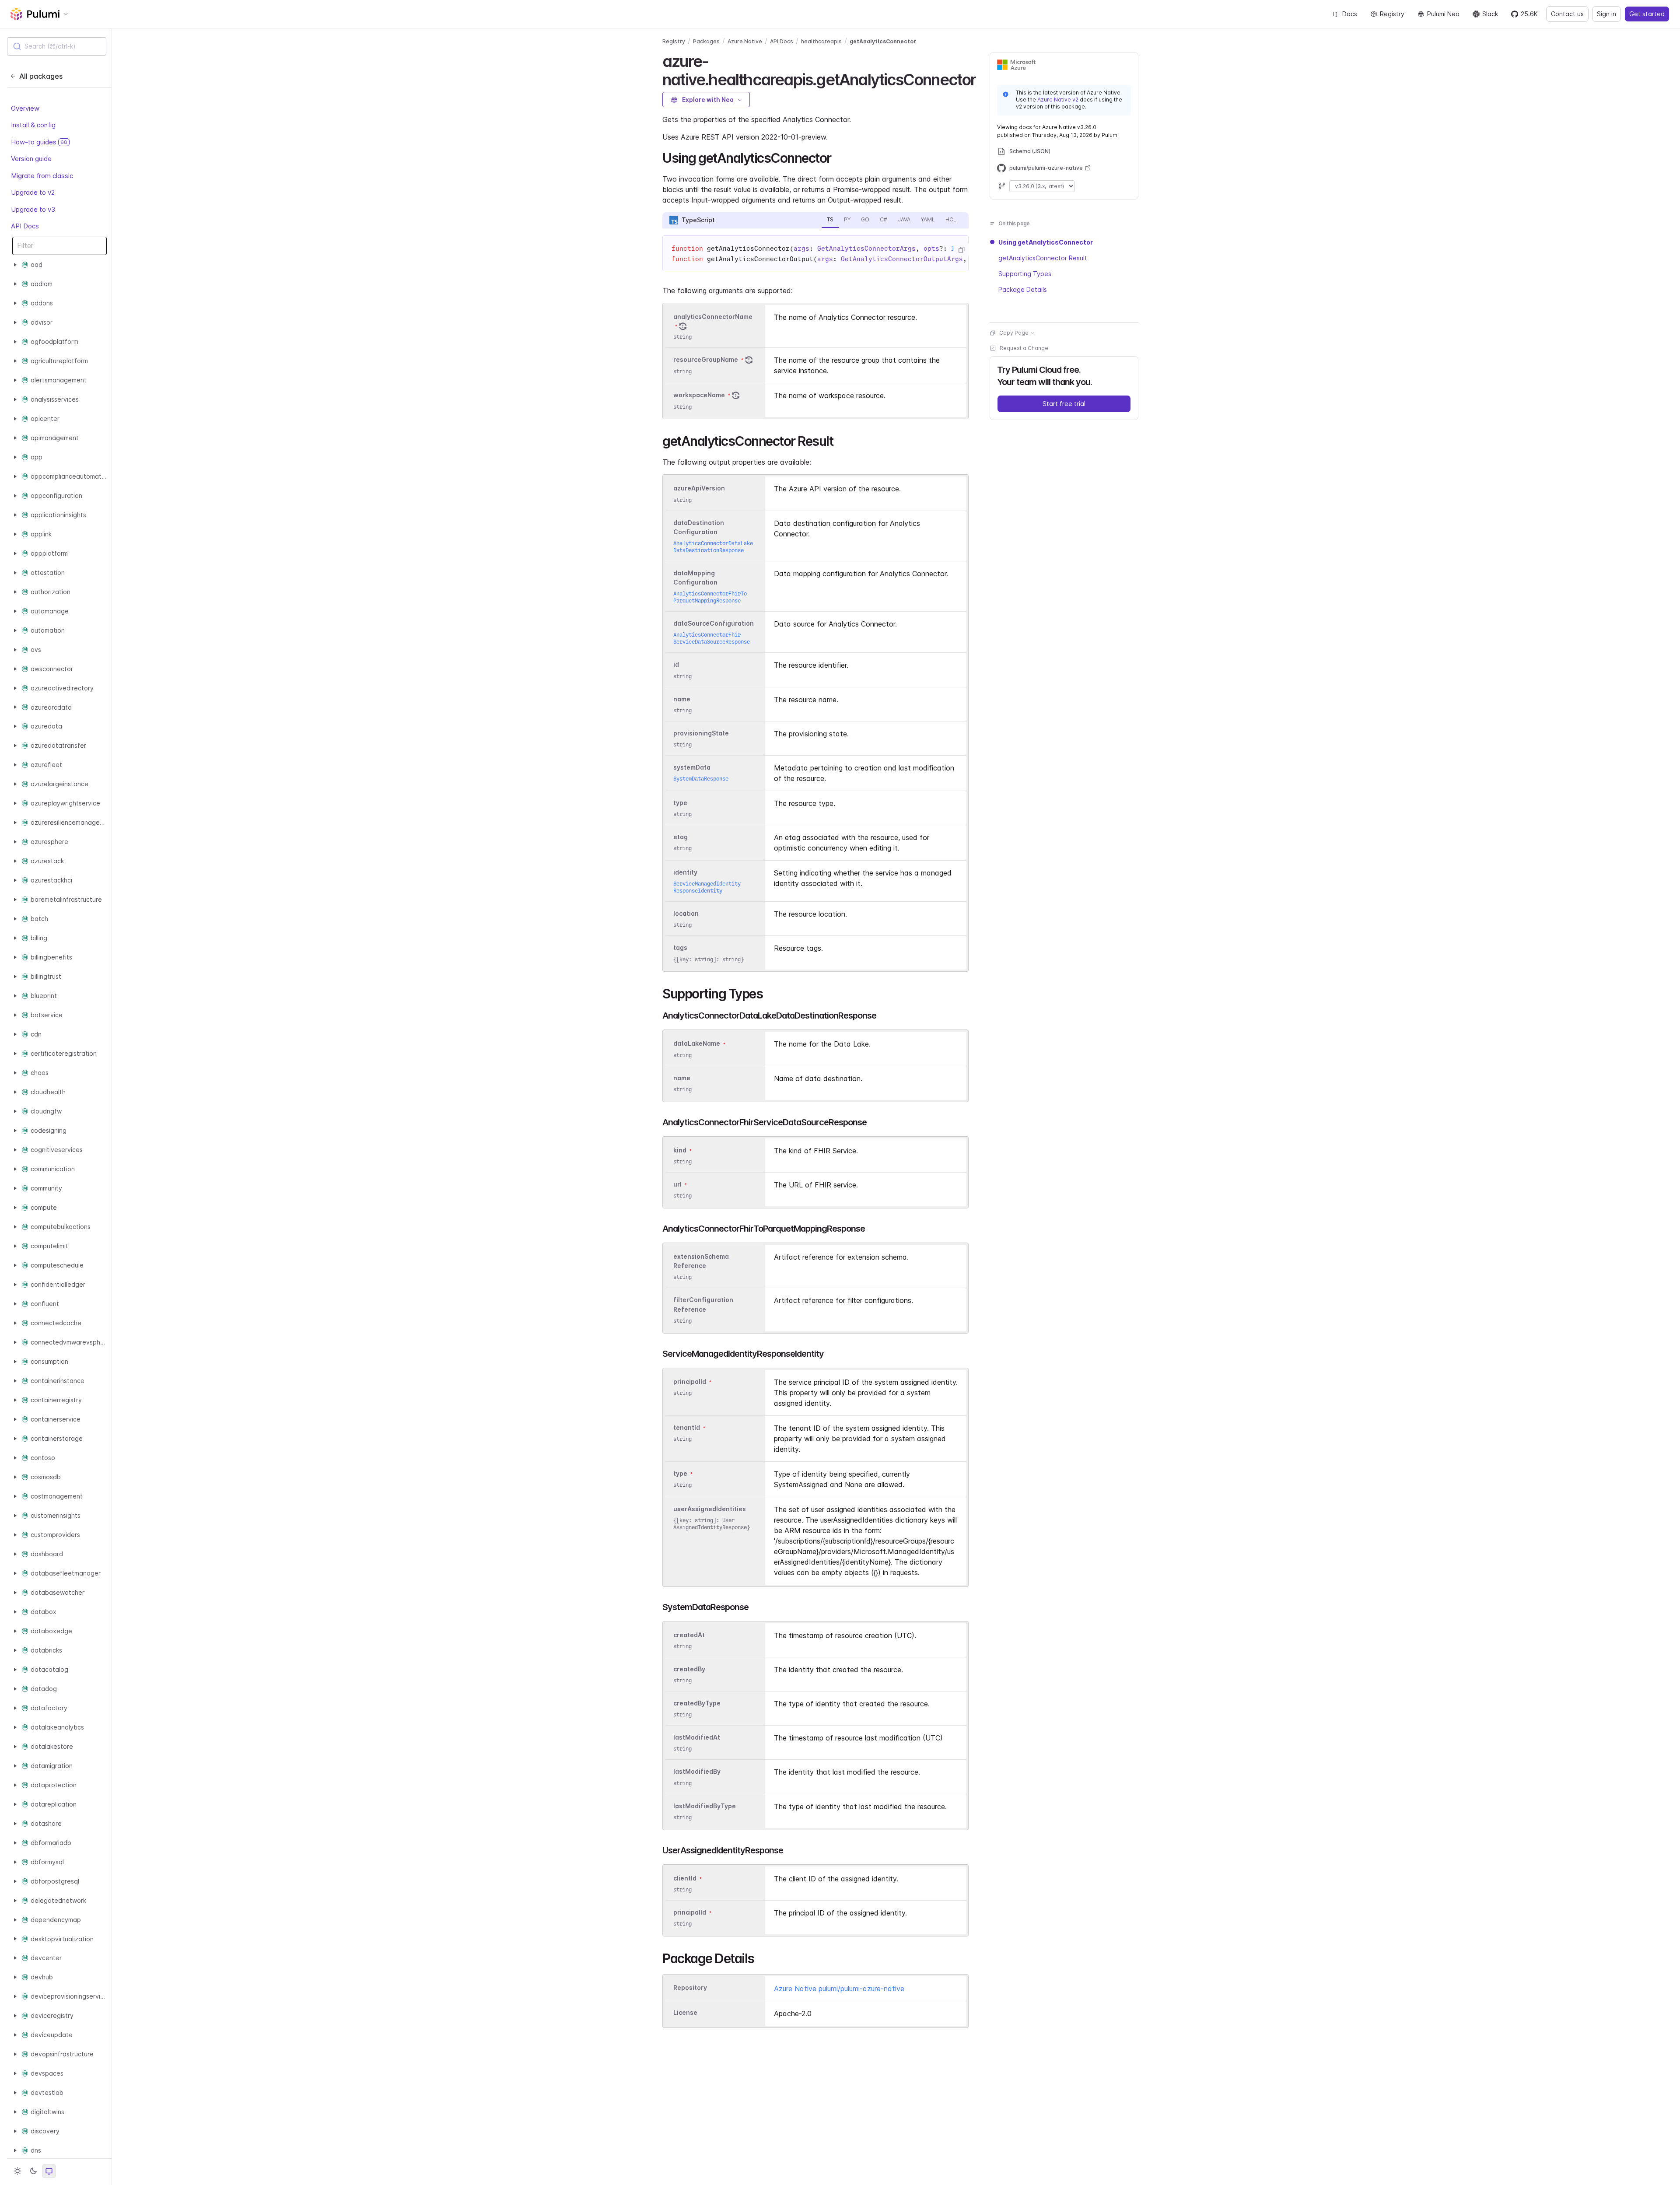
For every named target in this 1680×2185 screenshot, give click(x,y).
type (680, 803)
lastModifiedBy (697, 1772)
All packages (41, 76)
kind (680, 1150)
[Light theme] (17, 2171)
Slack (1490, 14)
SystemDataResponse (701, 779)
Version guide (31, 159)
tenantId (687, 1427)
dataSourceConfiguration (714, 623)
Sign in (1606, 14)
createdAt (689, 1635)
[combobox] (57, 46)
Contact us (1567, 14)
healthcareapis (821, 41)
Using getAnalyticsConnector (1046, 242)
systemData (692, 767)
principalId (690, 1381)
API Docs (25, 226)
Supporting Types (1025, 274)
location (686, 913)
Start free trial (1064, 404)
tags (680, 948)
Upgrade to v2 (33, 192)
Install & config (33, 125)
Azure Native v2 (1058, 100)
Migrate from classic (42, 176)
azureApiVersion (699, 488)
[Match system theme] (49, 2171)
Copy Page (1014, 333)
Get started (1647, 14)
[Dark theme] (33, 2171)
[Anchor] (984, 78)
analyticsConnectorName (713, 317)
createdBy (689, 1669)
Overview (25, 108)
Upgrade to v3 (33, 209)
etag (681, 837)
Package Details (1023, 289)
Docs (1350, 14)
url (677, 1184)
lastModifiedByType (705, 1806)
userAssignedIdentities (710, 1509)
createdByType (697, 1703)
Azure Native (745, 41)
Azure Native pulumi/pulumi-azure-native (839, 1989)
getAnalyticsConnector (883, 41)
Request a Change (1024, 348)
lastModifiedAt (697, 1737)
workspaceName (699, 395)
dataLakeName (697, 1044)
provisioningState (701, 733)
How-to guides (39, 142)
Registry (1392, 14)
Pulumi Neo (1443, 14)
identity (685, 872)
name (682, 699)
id (676, 665)
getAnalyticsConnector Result (1043, 258)
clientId (685, 1878)
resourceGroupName (706, 360)
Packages (706, 41)
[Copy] (961, 250)
